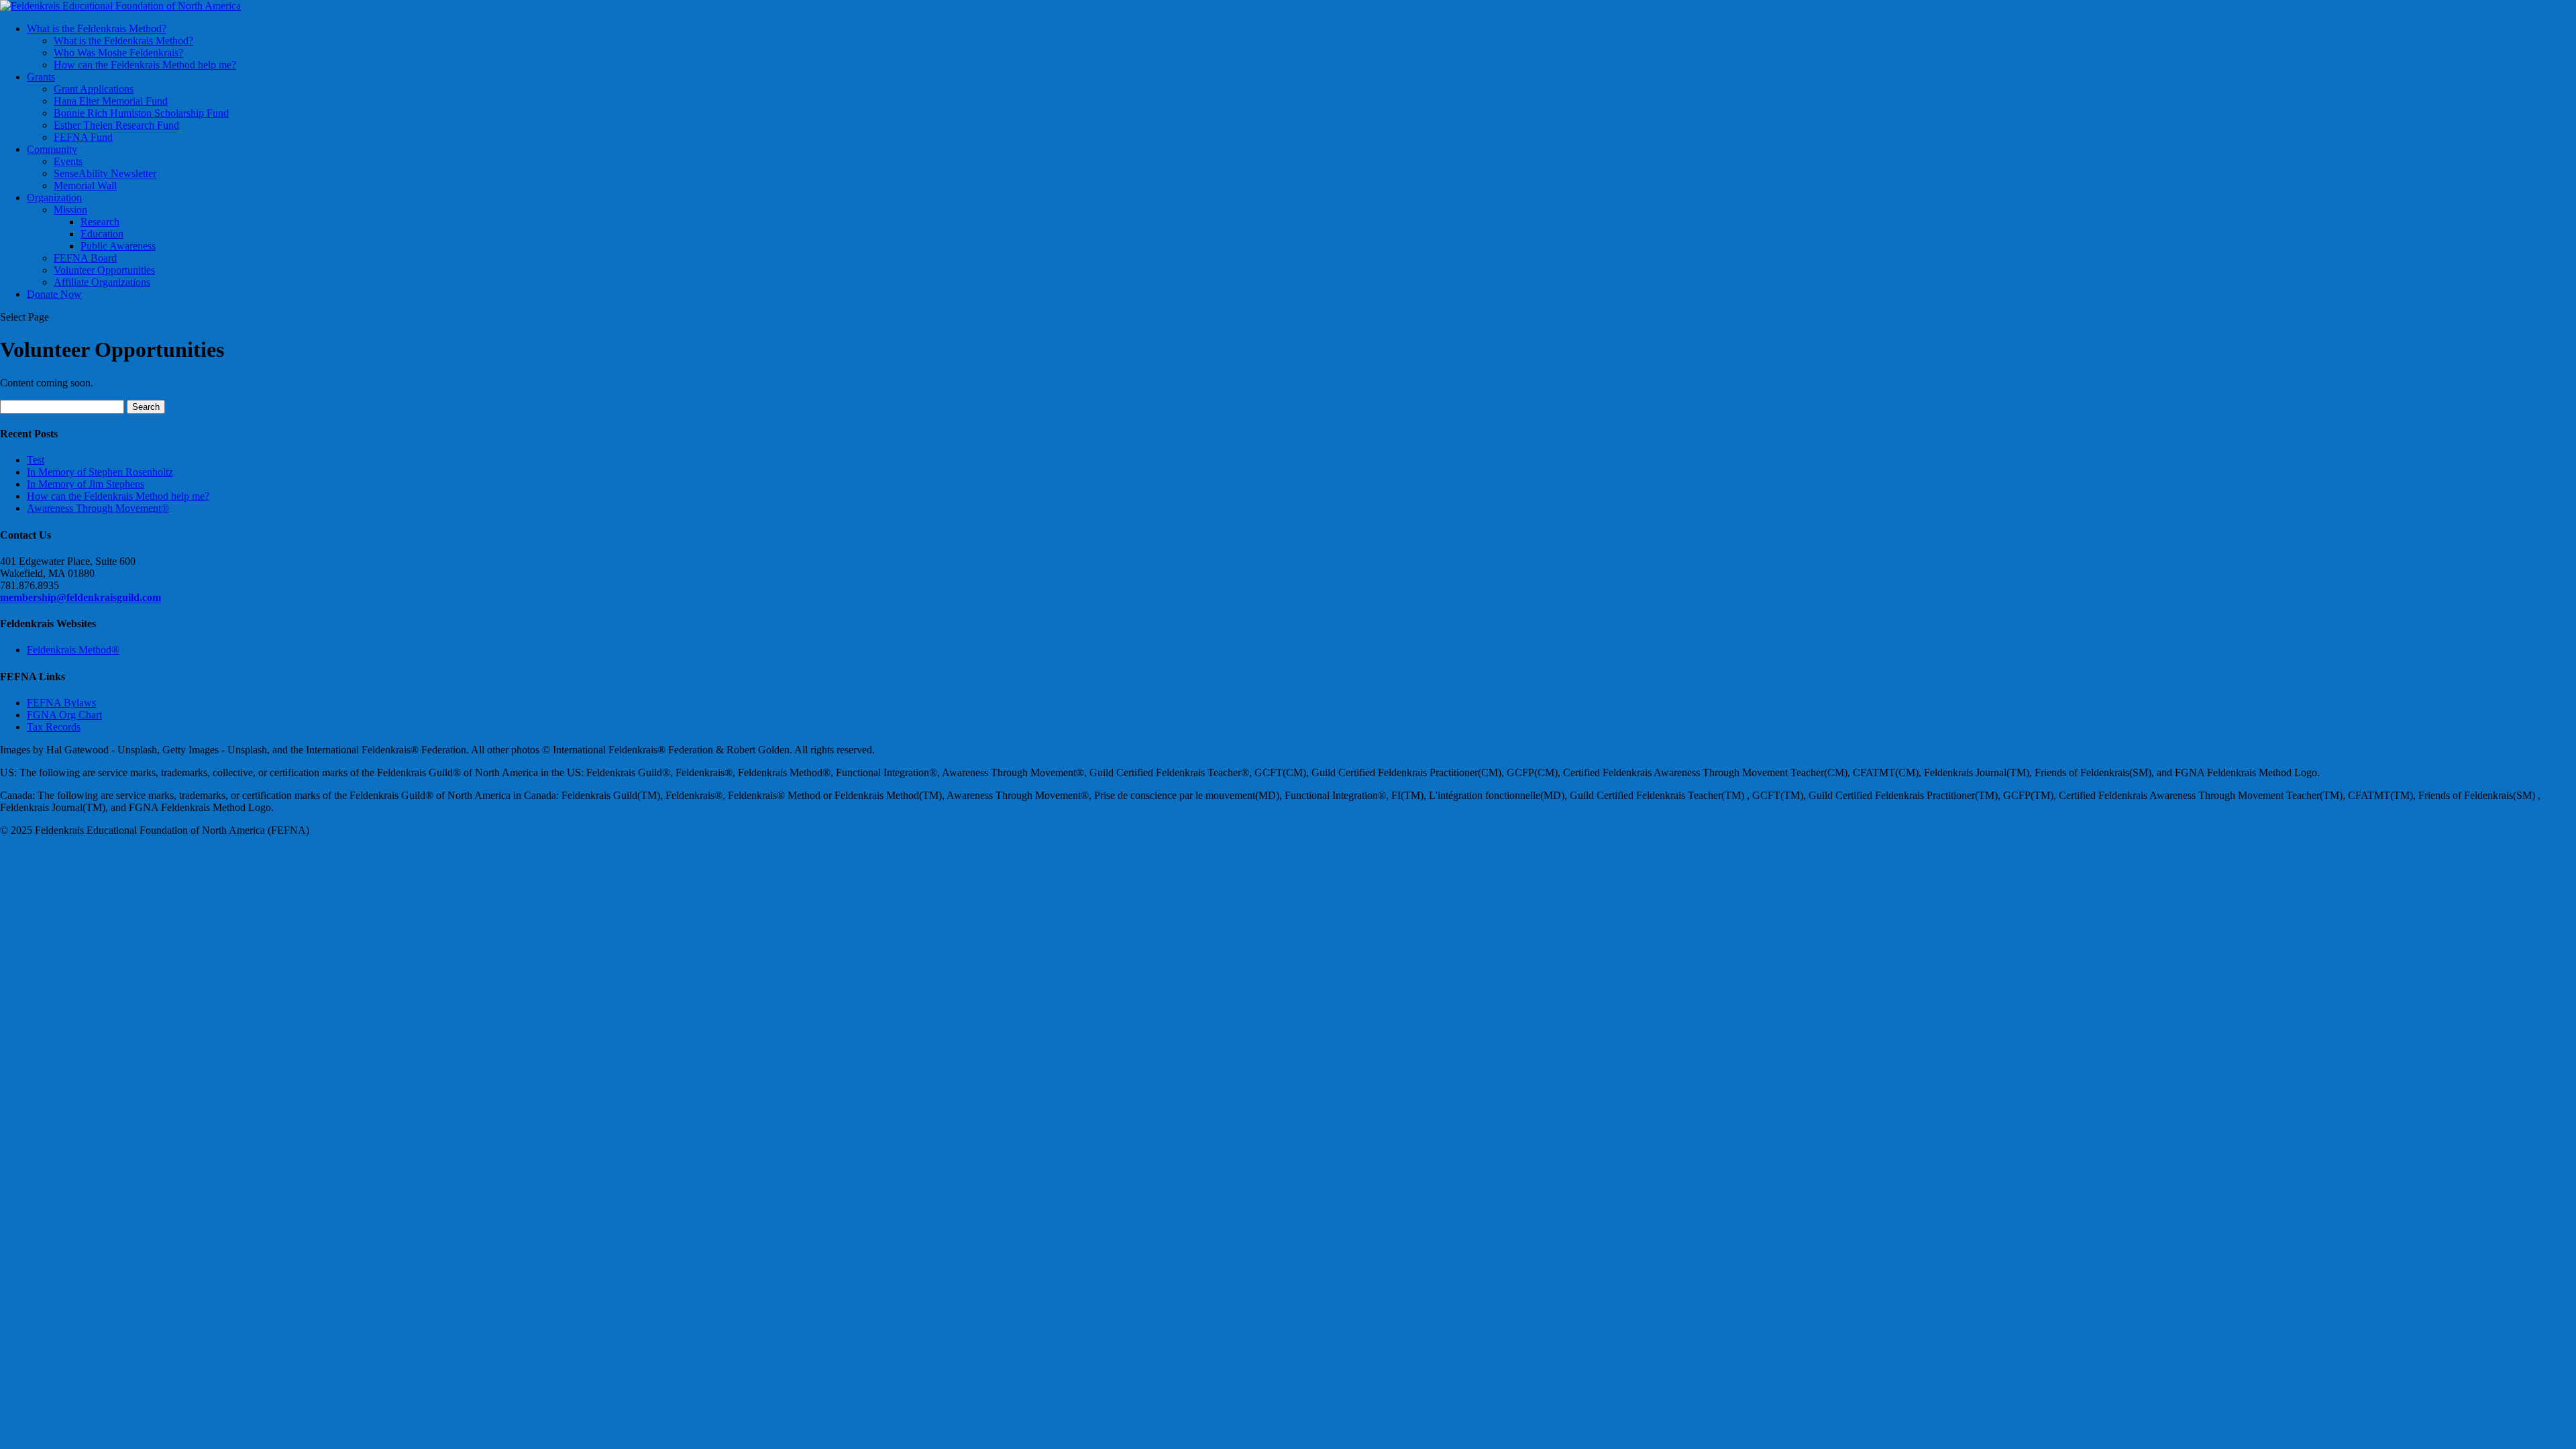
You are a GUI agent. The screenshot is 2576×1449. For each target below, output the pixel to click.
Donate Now (54, 294)
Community (52, 149)
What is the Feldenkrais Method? (97, 29)
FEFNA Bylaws (61, 703)
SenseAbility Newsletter (105, 173)
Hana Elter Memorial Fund (111, 101)
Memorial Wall (85, 185)
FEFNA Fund (83, 137)
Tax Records (54, 727)
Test (36, 460)
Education (102, 234)
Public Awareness (118, 246)
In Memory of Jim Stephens (86, 484)
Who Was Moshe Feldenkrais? (118, 53)
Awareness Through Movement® (98, 508)
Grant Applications (94, 89)
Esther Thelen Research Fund (116, 125)
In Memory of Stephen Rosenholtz (100, 472)
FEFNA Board (85, 258)
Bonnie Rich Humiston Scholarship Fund (141, 113)
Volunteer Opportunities (104, 270)
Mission (70, 210)
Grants (41, 77)
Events (68, 161)
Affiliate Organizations (102, 282)
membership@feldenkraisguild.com (80, 597)
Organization (54, 198)
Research (100, 222)
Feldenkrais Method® (73, 650)
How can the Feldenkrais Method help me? (145, 65)
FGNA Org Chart (64, 715)
